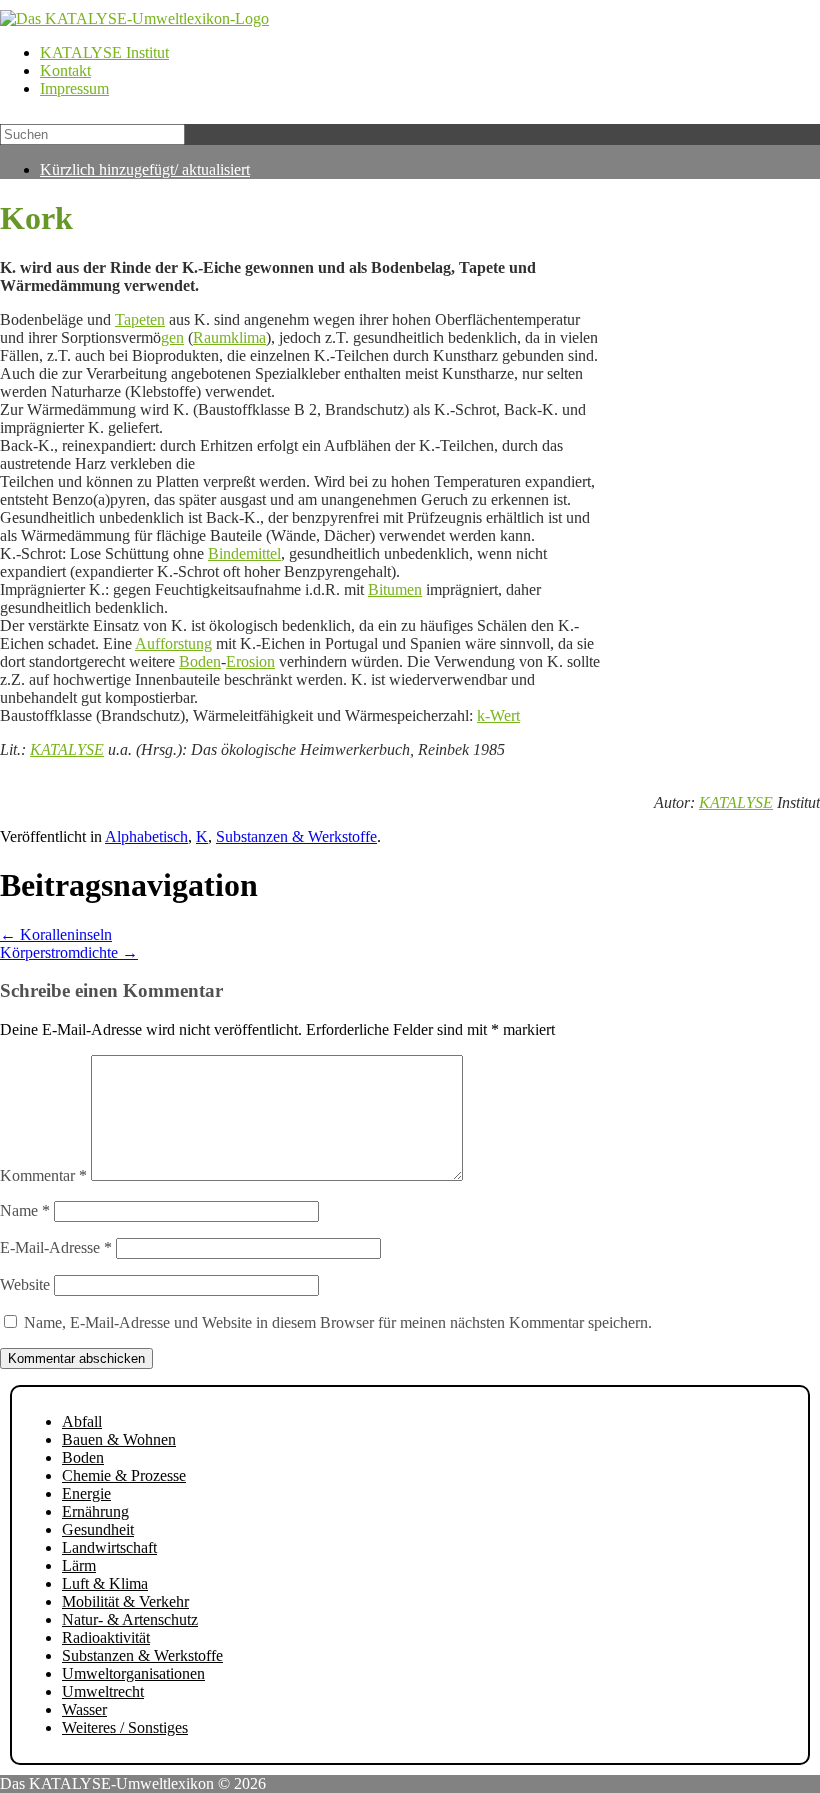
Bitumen (395, 589)
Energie (86, 1493)
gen (172, 337)
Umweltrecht (103, 1691)
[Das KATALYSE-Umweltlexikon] (134, 18)
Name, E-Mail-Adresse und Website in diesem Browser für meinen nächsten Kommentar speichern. (338, 1322)
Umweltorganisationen (133, 1673)
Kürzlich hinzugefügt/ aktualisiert (145, 169)
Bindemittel (244, 553)
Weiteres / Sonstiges (125, 1727)
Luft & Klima (105, 1583)
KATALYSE (67, 749)
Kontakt (65, 70)
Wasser (84, 1709)
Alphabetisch (146, 836)
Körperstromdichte (69, 952)
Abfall (82, 1421)
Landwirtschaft (109, 1547)
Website (25, 1284)
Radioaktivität (106, 1637)
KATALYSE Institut (104, 52)
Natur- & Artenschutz (130, 1619)
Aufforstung (173, 643)
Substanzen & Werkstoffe (296, 836)
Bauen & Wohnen (119, 1439)
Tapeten (140, 319)
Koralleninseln (56, 934)
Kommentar (43, 1175)
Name (25, 1210)
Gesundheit (98, 1529)
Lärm (79, 1565)
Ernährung (95, 1511)
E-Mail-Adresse (56, 1247)
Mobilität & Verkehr (125, 1601)
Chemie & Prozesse (124, 1475)
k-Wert (498, 715)
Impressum (74, 88)
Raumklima (229, 337)
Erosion (250, 661)
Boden (200, 661)
